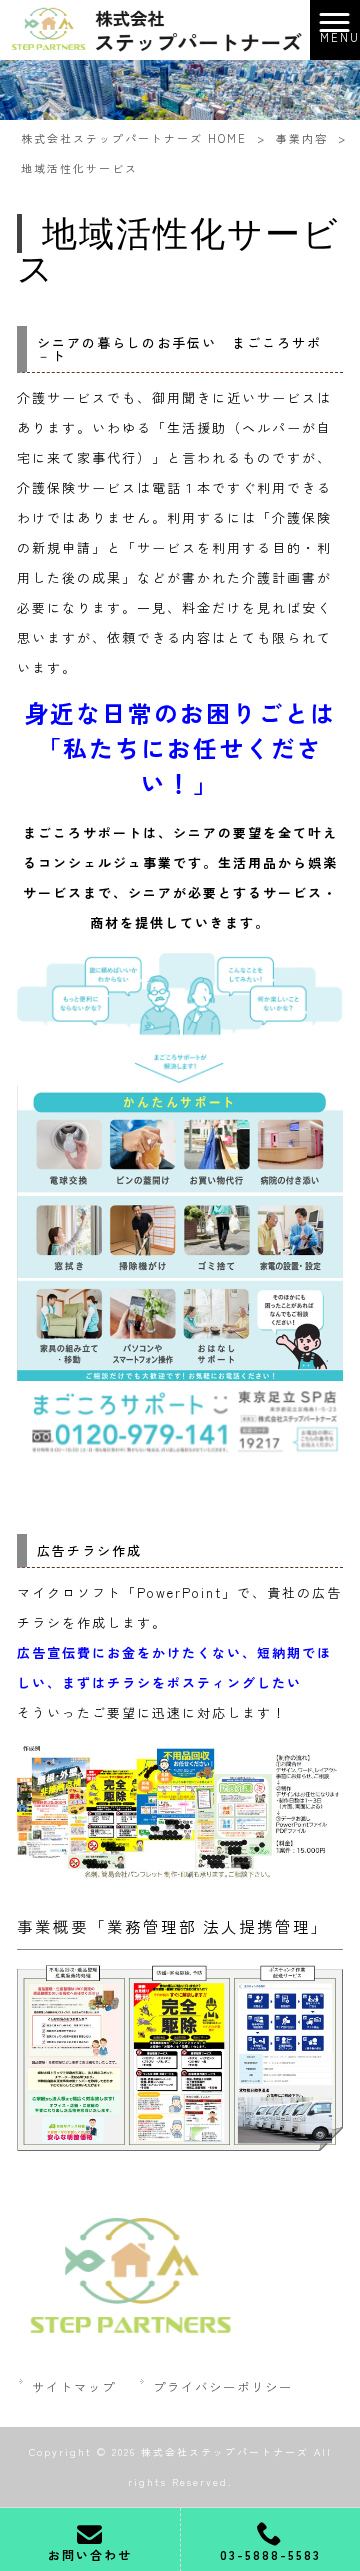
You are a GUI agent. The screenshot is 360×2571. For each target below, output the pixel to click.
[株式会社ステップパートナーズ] (155, 27)
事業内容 (302, 138)
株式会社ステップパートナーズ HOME (134, 138)
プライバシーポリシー (223, 2387)
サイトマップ (74, 2387)
